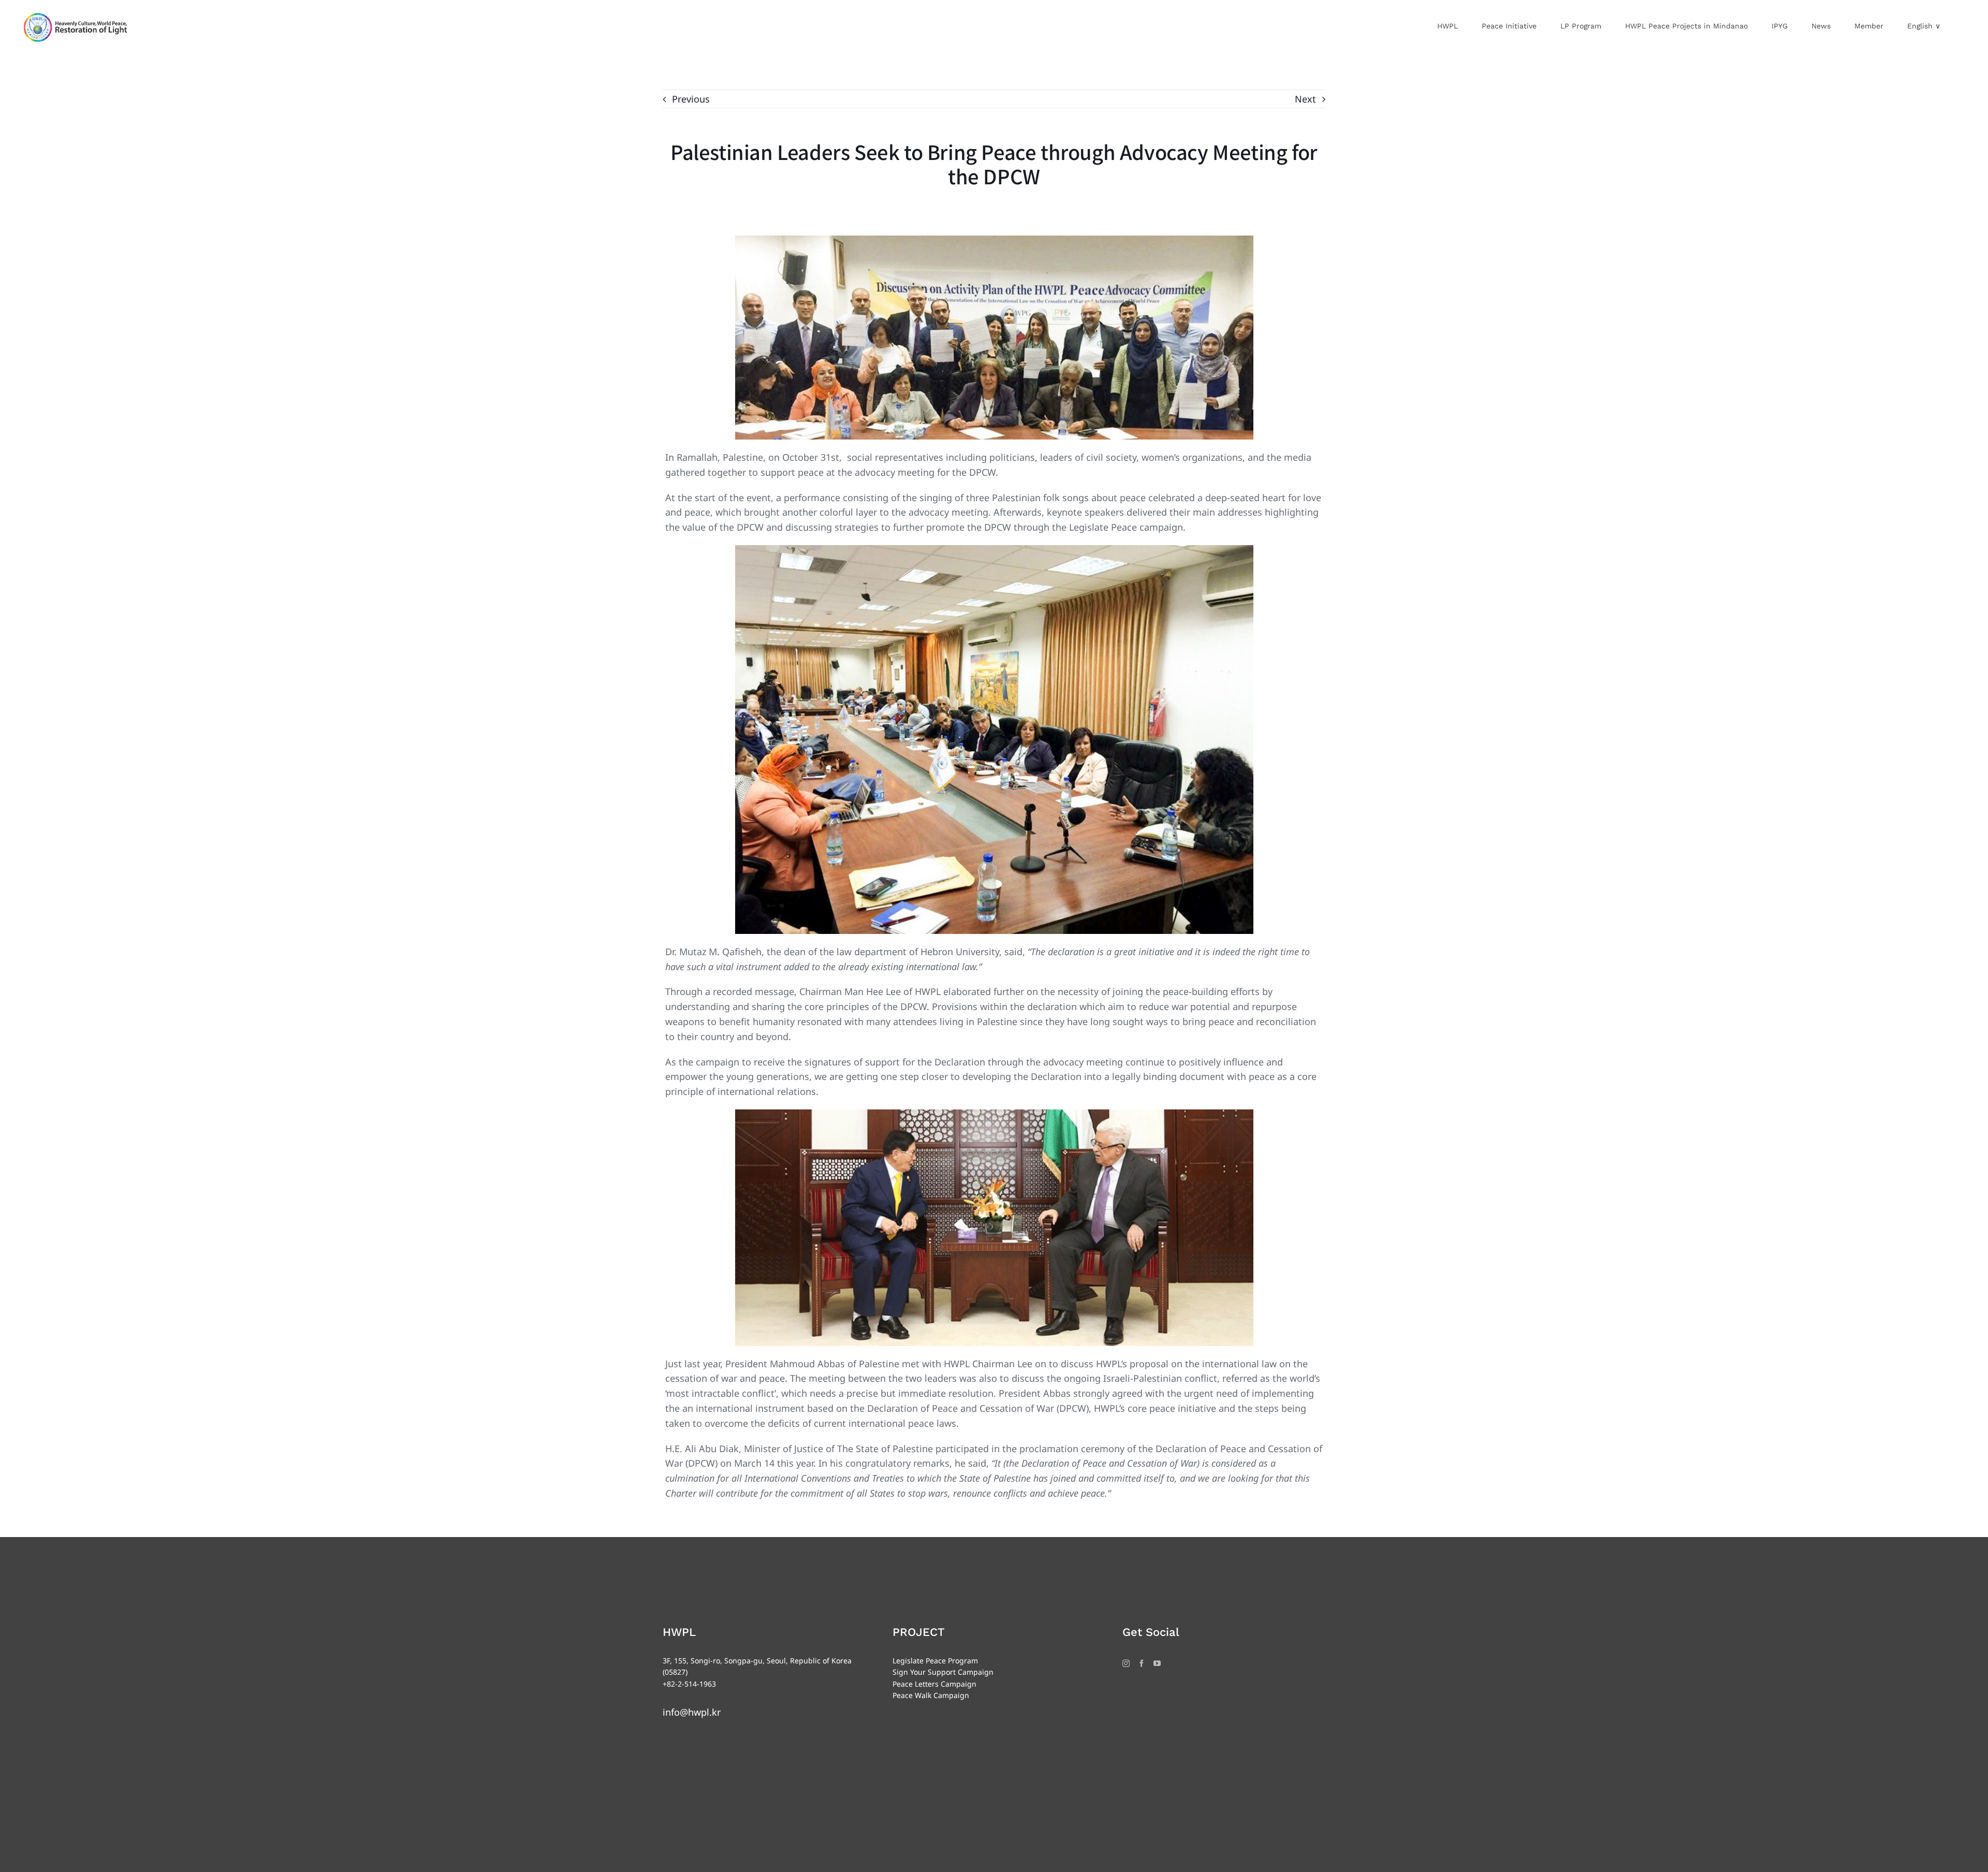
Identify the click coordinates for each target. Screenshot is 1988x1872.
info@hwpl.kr (692, 1712)
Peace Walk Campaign (931, 1695)
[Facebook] (1142, 1663)
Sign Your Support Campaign (943, 1672)
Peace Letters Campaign (934, 1684)
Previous (691, 99)
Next (1305, 99)
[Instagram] (1126, 1663)
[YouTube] (1157, 1663)
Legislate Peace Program (935, 1661)
